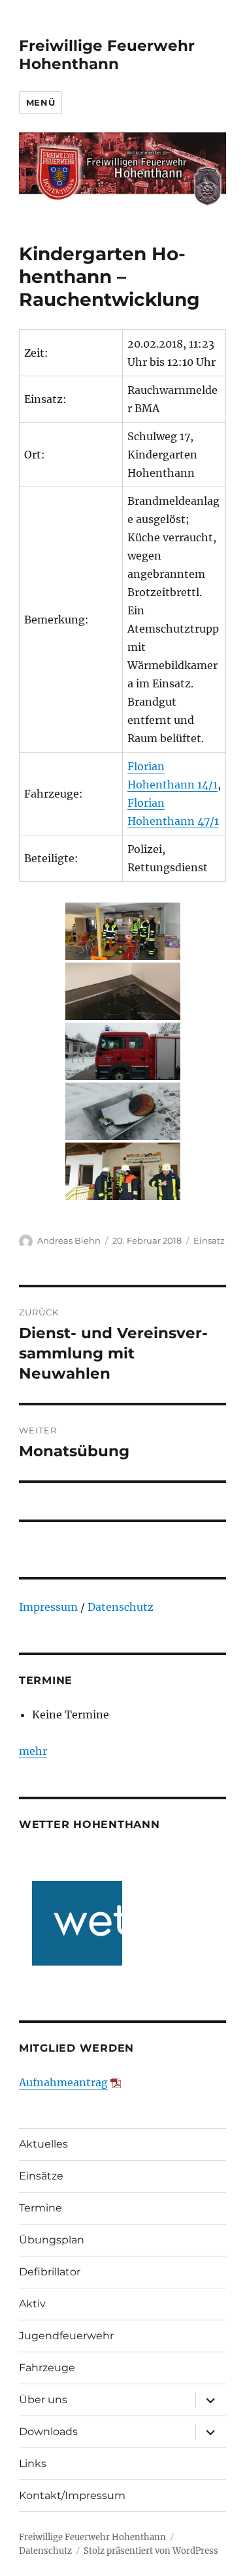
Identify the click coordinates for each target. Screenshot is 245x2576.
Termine (41, 2208)
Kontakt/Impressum (72, 2495)
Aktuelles (43, 2144)
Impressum (48, 1607)
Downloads (48, 2432)
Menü (41, 102)
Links (33, 2464)
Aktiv (32, 2304)
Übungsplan (52, 2240)
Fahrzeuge (47, 2368)
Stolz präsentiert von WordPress (151, 2551)
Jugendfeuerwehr (66, 2336)
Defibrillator (50, 2272)
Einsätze (41, 2176)
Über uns (43, 2400)
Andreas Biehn (69, 1240)
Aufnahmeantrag (63, 2082)
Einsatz (209, 1240)
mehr (33, 1751)
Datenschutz (121, 1607)
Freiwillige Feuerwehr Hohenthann (107, 55)
